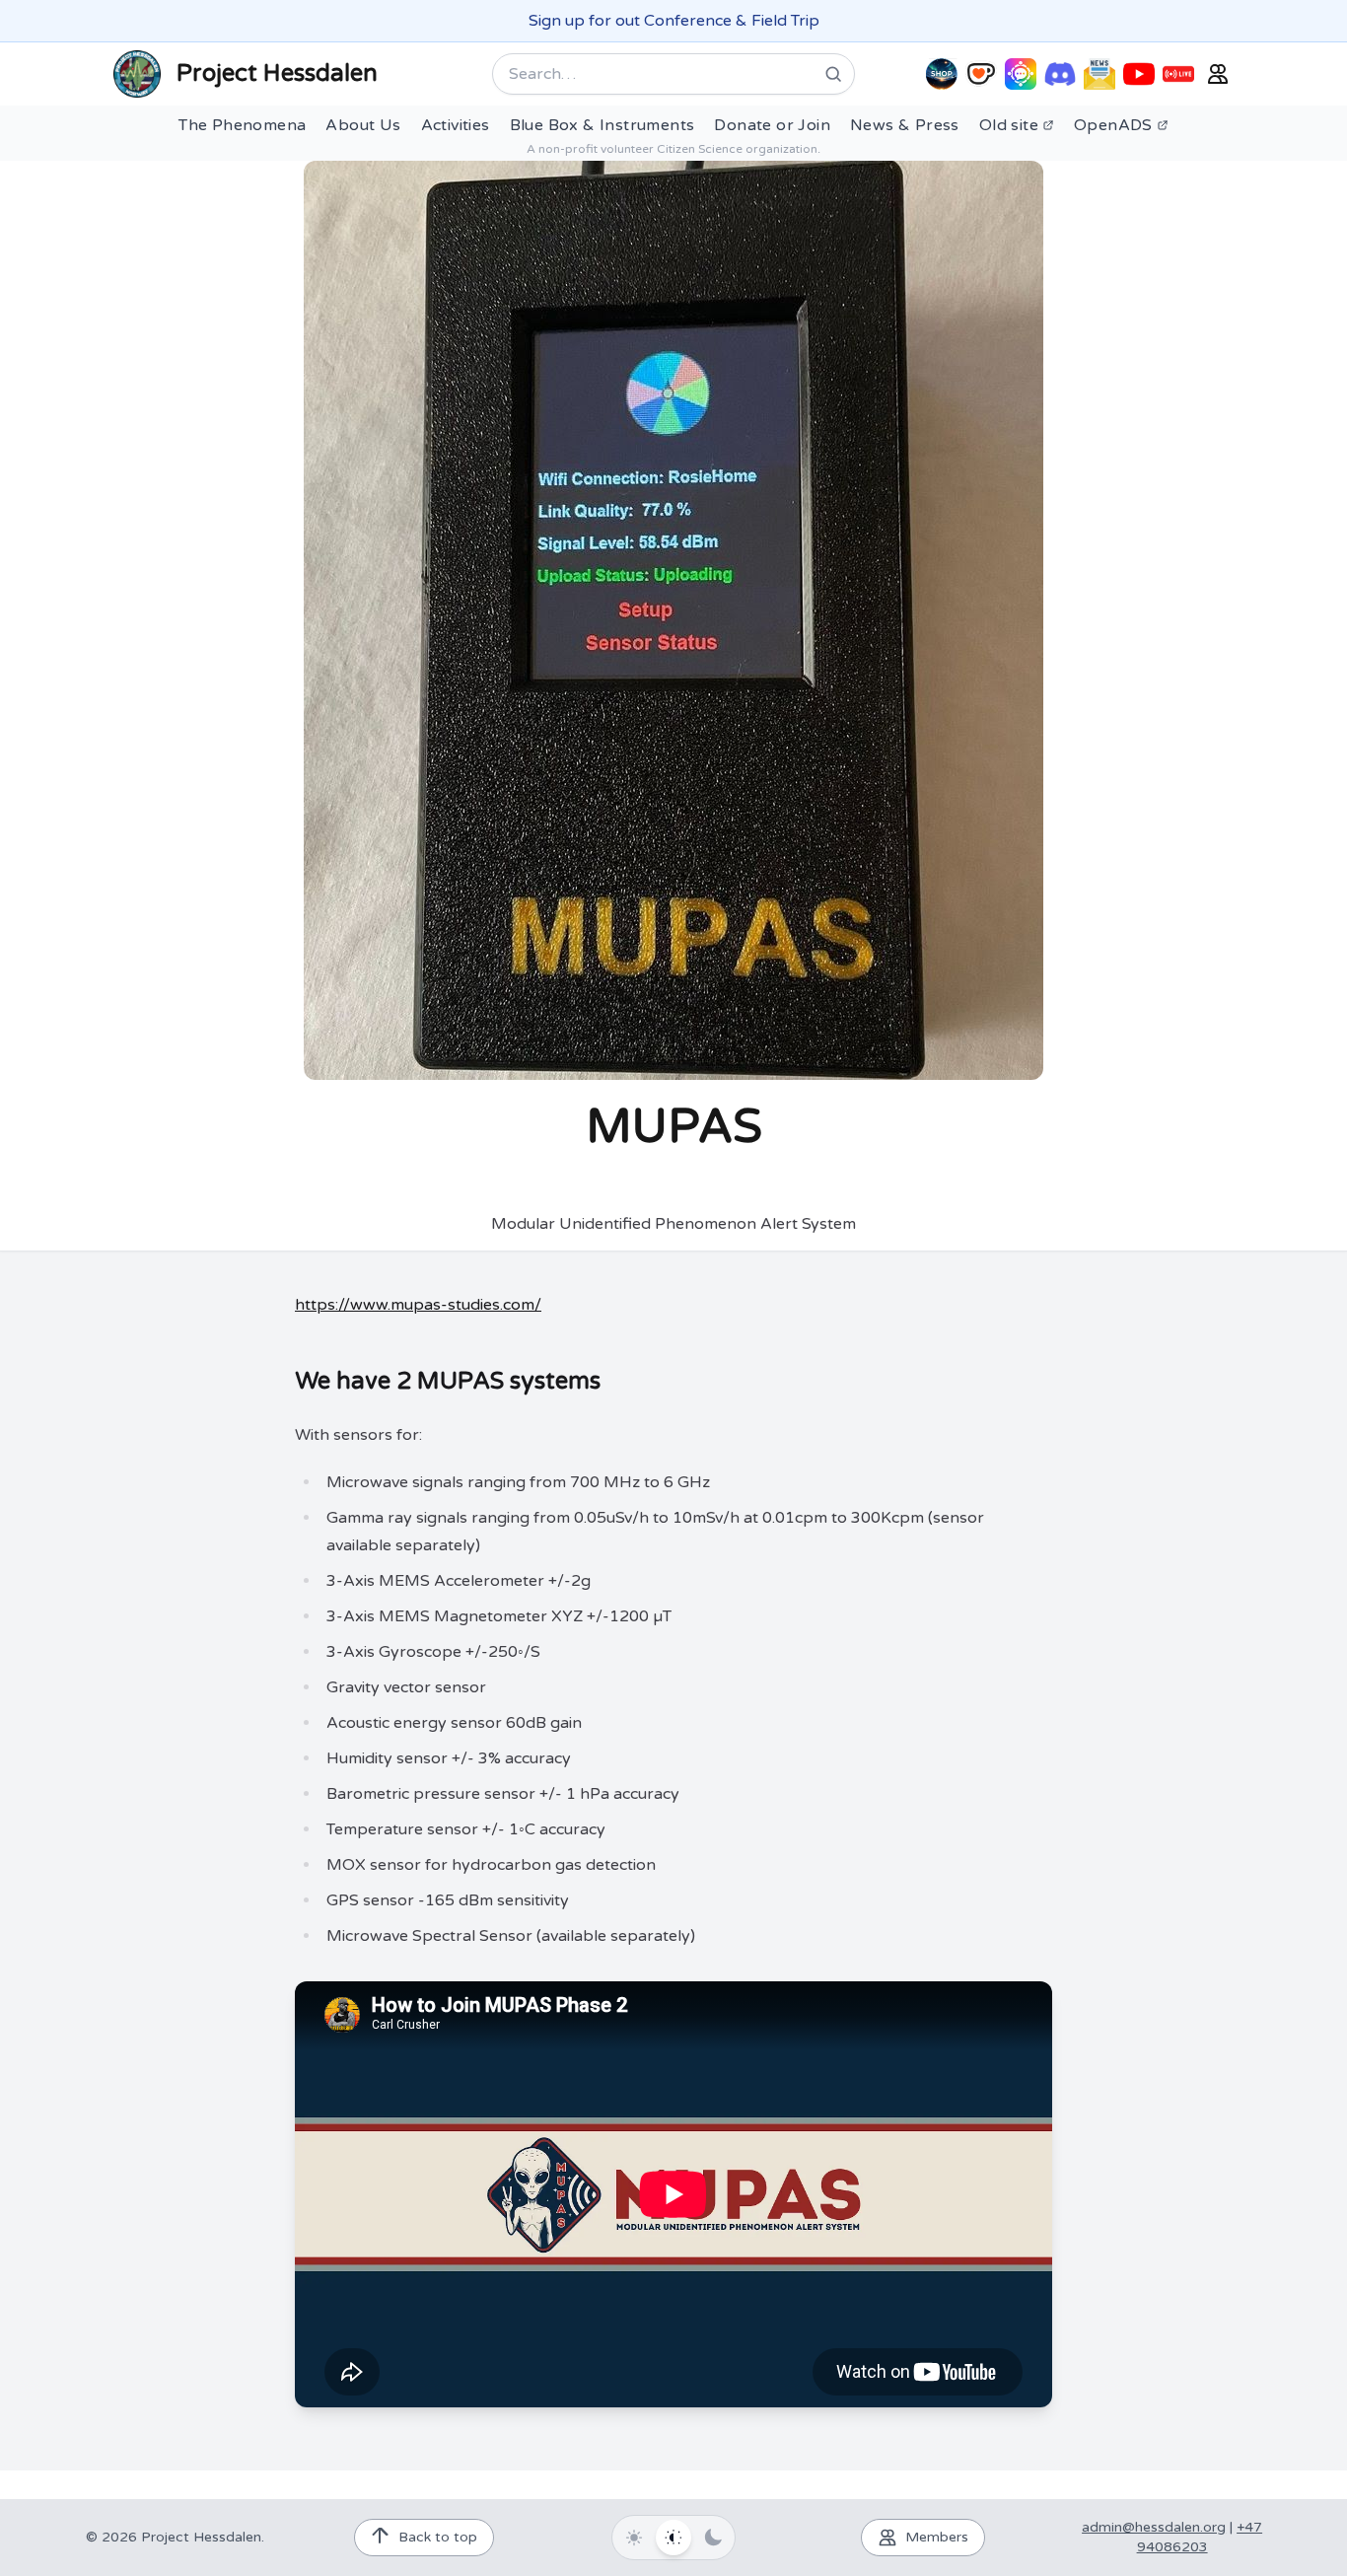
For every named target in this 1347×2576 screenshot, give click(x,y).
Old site (1009, 125)
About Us (363, 125)
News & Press (905, 125)
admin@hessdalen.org (1154, 2527)
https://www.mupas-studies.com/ (418, 1305)
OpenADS (1113, 125)
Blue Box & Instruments (603, 125)
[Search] (833, 74)
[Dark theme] (713, 2538)
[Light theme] (634, 2538)
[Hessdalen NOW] (1178, 74)
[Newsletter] (1099, 74)
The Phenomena (242, 125)
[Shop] (942, 74)
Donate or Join (772, 125)
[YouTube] (1139, 74)
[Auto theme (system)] (673, 2538)
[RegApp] (1021, 74)
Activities (456, 125)
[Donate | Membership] (981, 74)
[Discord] (1060, 74)
